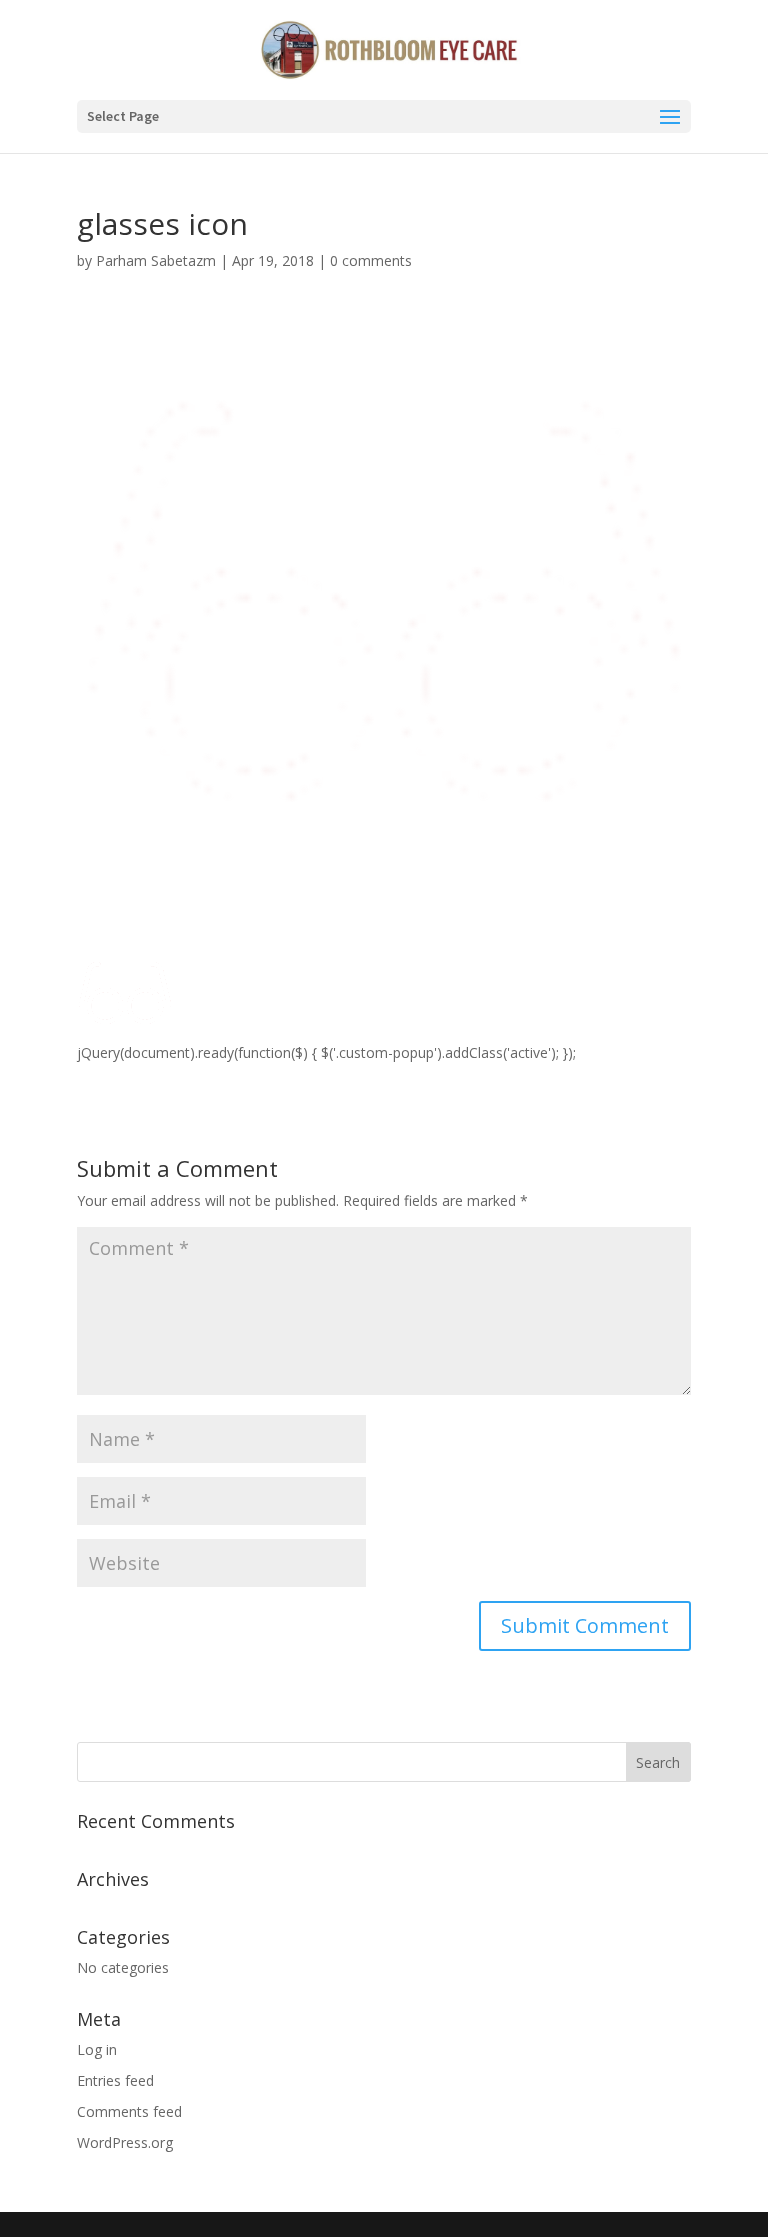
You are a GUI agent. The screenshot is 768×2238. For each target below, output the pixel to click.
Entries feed (115, 2080)
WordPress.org (125, 2142)
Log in (97, 2049)
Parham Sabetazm (156, 260)
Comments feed (129, 2111)
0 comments (371, 260)
